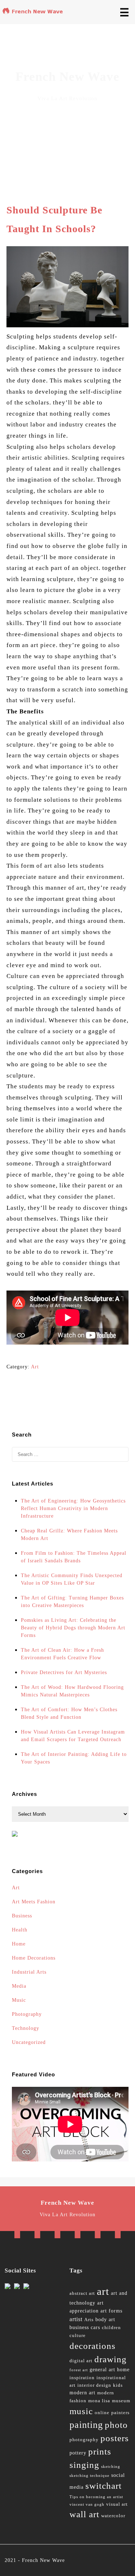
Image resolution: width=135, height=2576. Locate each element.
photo (116, 2425)
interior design (94, 2385)
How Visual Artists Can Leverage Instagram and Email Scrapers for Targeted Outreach (73, 1736)
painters (120, 2413)
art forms (111, 2311)
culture (78, 2336)
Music (19, 2000)
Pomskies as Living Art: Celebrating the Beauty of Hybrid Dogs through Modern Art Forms (73, 1628)
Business (22, 1916)
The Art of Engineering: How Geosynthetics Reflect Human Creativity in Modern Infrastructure (73, 1508)
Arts (89, 2320)
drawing (111, 2359)
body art (105, 2320)
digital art (81, 2361)
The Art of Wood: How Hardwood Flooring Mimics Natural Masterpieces (72, 1691)
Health (20, 1930)
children (111, 2328)
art (103, 2291)
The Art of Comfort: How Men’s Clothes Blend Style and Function (69, 1713)
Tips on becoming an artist (96, 2497)
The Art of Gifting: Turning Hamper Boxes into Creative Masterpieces (72, 1602)
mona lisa (99, 2401)
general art (102, 2370)
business (79, 2327)
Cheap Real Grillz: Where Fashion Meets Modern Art (69, 1535)
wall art (84, 2514)
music (81, 2411)
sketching (111, 2467)
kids (118, 2385)
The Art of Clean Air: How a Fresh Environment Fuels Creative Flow (62, 1654)
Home (19, 1944)
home (123, 2370)
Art (35, 1367)
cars (95, 2327)
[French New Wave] (34, 13)
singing (84, 2465)
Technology (26, 2028)
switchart (103, 2486)
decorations (93, 2346)
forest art (79, 2370)
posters (115, 2438)
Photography (27, 2014)
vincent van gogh (87, 2504)
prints (100, 2451)
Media (19, 1986)
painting (86, 2425)
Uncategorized (29, 2042)
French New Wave (43, 2560)
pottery (78, 2453)
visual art (117, 2504)
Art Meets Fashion (34, 1902)
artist (76, 2319)
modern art (82, 2393)
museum (121, 2401)
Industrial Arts (29, 1972)
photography (84, 2440)
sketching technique (89, 2476)
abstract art (82, 2293)
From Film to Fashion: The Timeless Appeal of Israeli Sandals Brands (74, 1557)
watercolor (113, 2516)
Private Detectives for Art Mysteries (64, 1672)
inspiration (82, 2378)
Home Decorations (34, 1958)
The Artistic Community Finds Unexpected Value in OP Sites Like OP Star (72, 1579)
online (102, 2413)
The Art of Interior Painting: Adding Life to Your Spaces (74, 1758)
